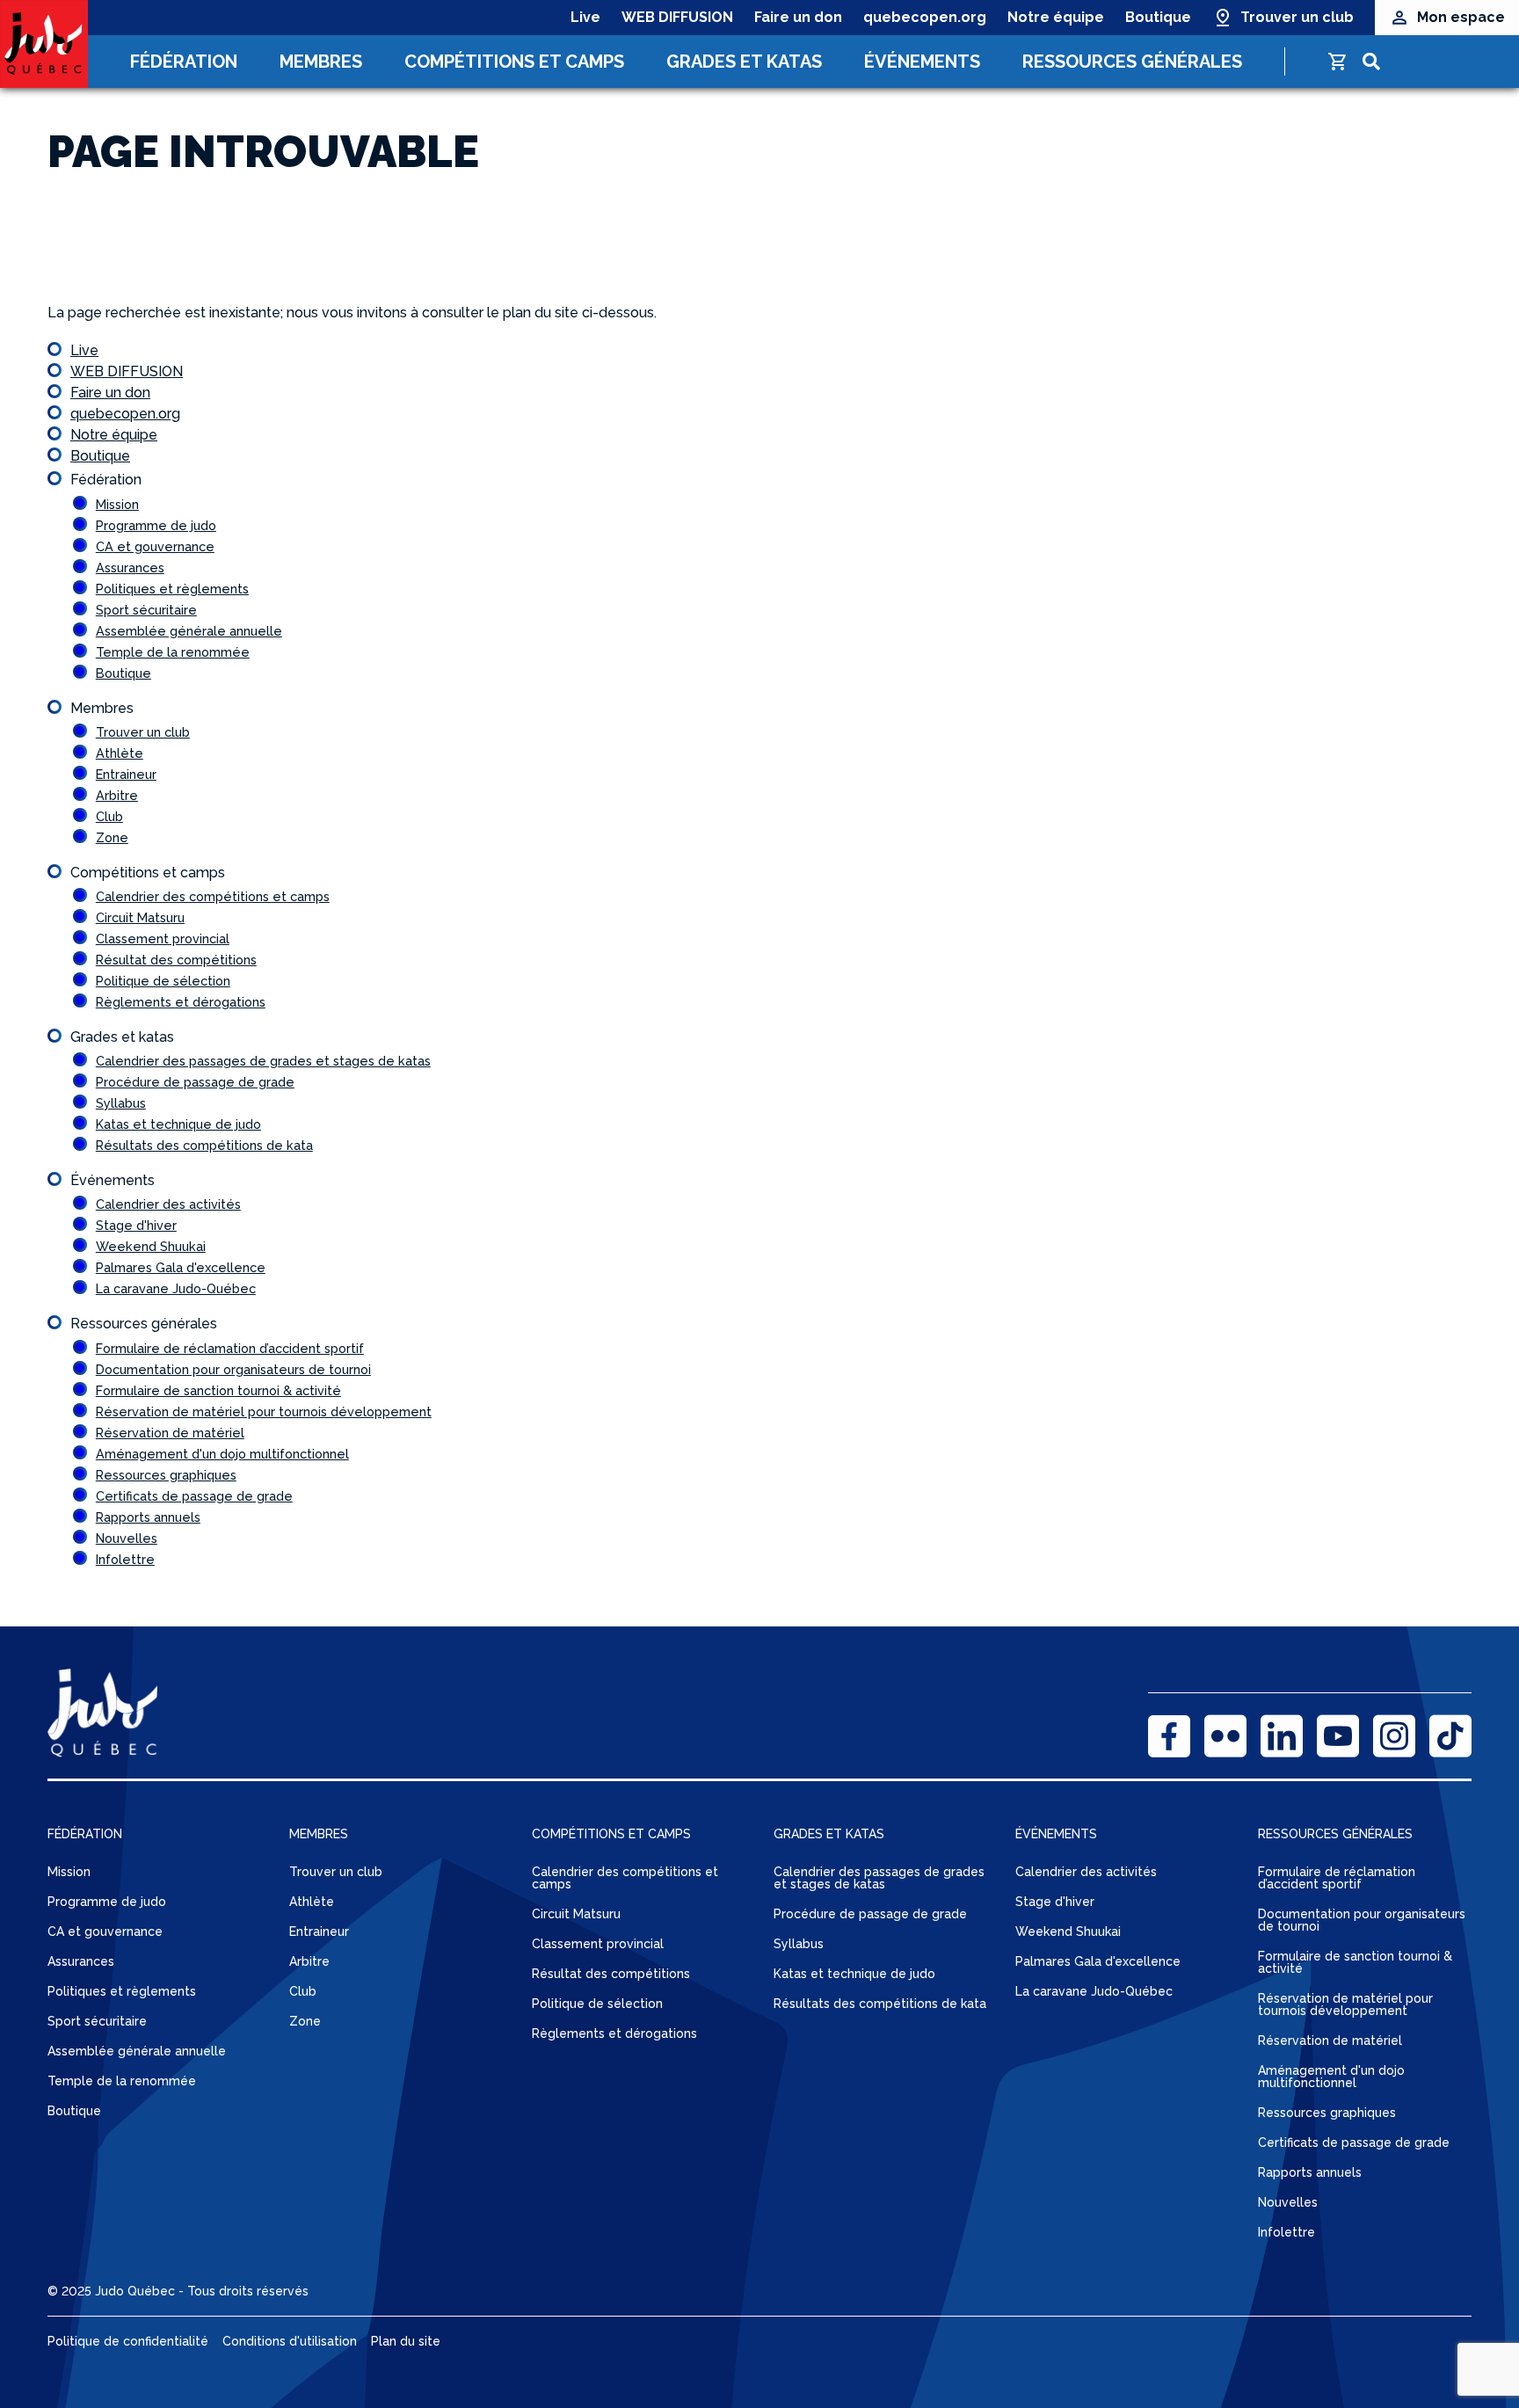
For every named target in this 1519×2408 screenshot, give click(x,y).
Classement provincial (163, 938)
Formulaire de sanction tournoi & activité (218, 1390)
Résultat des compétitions (176, 960)
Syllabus (121, 1103)
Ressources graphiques (166, 1475)
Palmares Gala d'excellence (181, 1267)
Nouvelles (127, 1538)
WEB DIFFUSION (677, 17)
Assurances (130, 567)
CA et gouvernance (155, 546)
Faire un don (798, 17)
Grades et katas (744, 62)
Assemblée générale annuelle (189, 631)
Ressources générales (1132, 62)
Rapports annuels (148, 1517)
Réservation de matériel (170, 1433)
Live (585, 17)
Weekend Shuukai (151, 1246)
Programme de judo (156, 525)
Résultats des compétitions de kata (204, 1145)
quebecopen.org (925, 17)
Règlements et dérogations (181, 1002)
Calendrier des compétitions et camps (213, 896)
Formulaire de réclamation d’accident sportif (230, 1348)
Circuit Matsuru (140, 917)
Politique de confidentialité (128, 2341)
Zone (112, 837)
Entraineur (126, 774)
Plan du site (406, 2341)
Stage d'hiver (136, 1225)
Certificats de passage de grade (194, 1496)
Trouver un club (1297, 17)
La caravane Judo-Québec (176, 1288)
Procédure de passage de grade (195, 1082)
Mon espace (1461, 17)
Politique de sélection (163, 981)
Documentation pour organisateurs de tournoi (233, 1369)
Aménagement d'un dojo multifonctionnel (222, 1454)
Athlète (120, 753)
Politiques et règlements (172, 589)
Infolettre (125, 1559)
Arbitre (117, 795)
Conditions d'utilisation (290, 2341)
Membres (321, 62)
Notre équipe (1056, 17)
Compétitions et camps (514, 62)
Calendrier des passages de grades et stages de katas (263, 1061)
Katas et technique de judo (178, 1124)
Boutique (1158, 17)
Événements (922, 62)
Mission (117, 504)
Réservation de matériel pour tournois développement (264, 1411)
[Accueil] (44, 44)
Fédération (184, 62)
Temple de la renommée (173, 652)
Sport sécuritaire (146, 610)
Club (109, 816)
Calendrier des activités (168, 1204)
